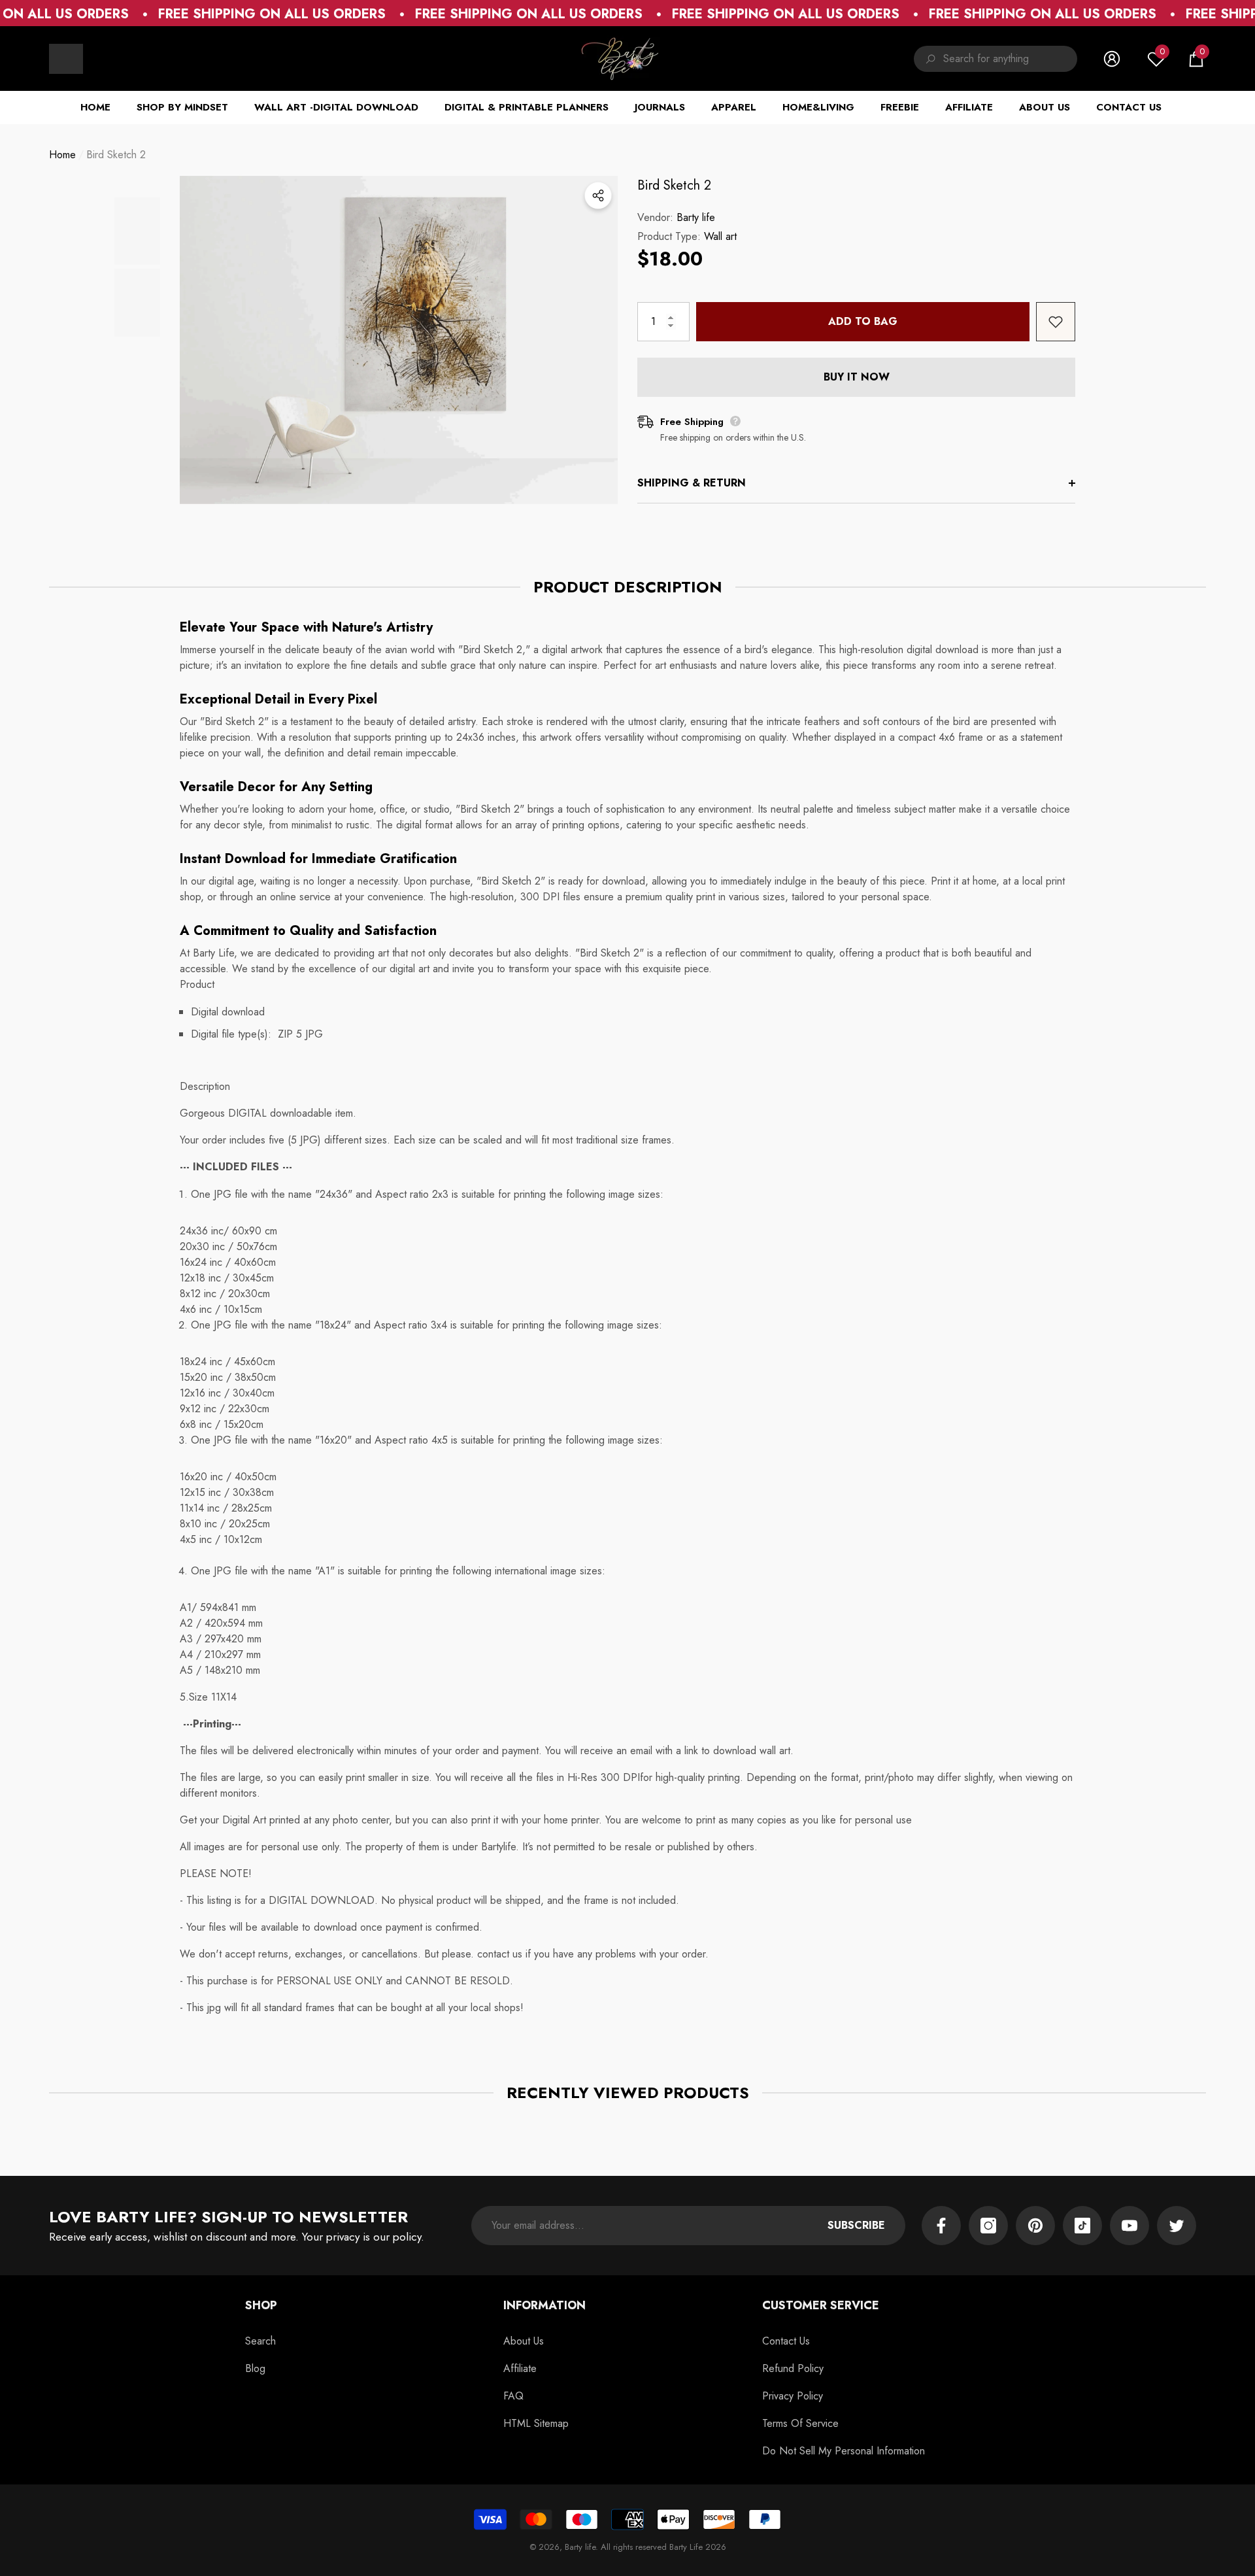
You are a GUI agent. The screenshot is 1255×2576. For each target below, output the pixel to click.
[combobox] (1010, 59)
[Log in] (1112, 59)
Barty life (696, 217)
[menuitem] (66, 59)
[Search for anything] (996, 59)
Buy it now (857, 377)
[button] (1196, 59)
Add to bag (863, 321)
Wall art (720, 236)
